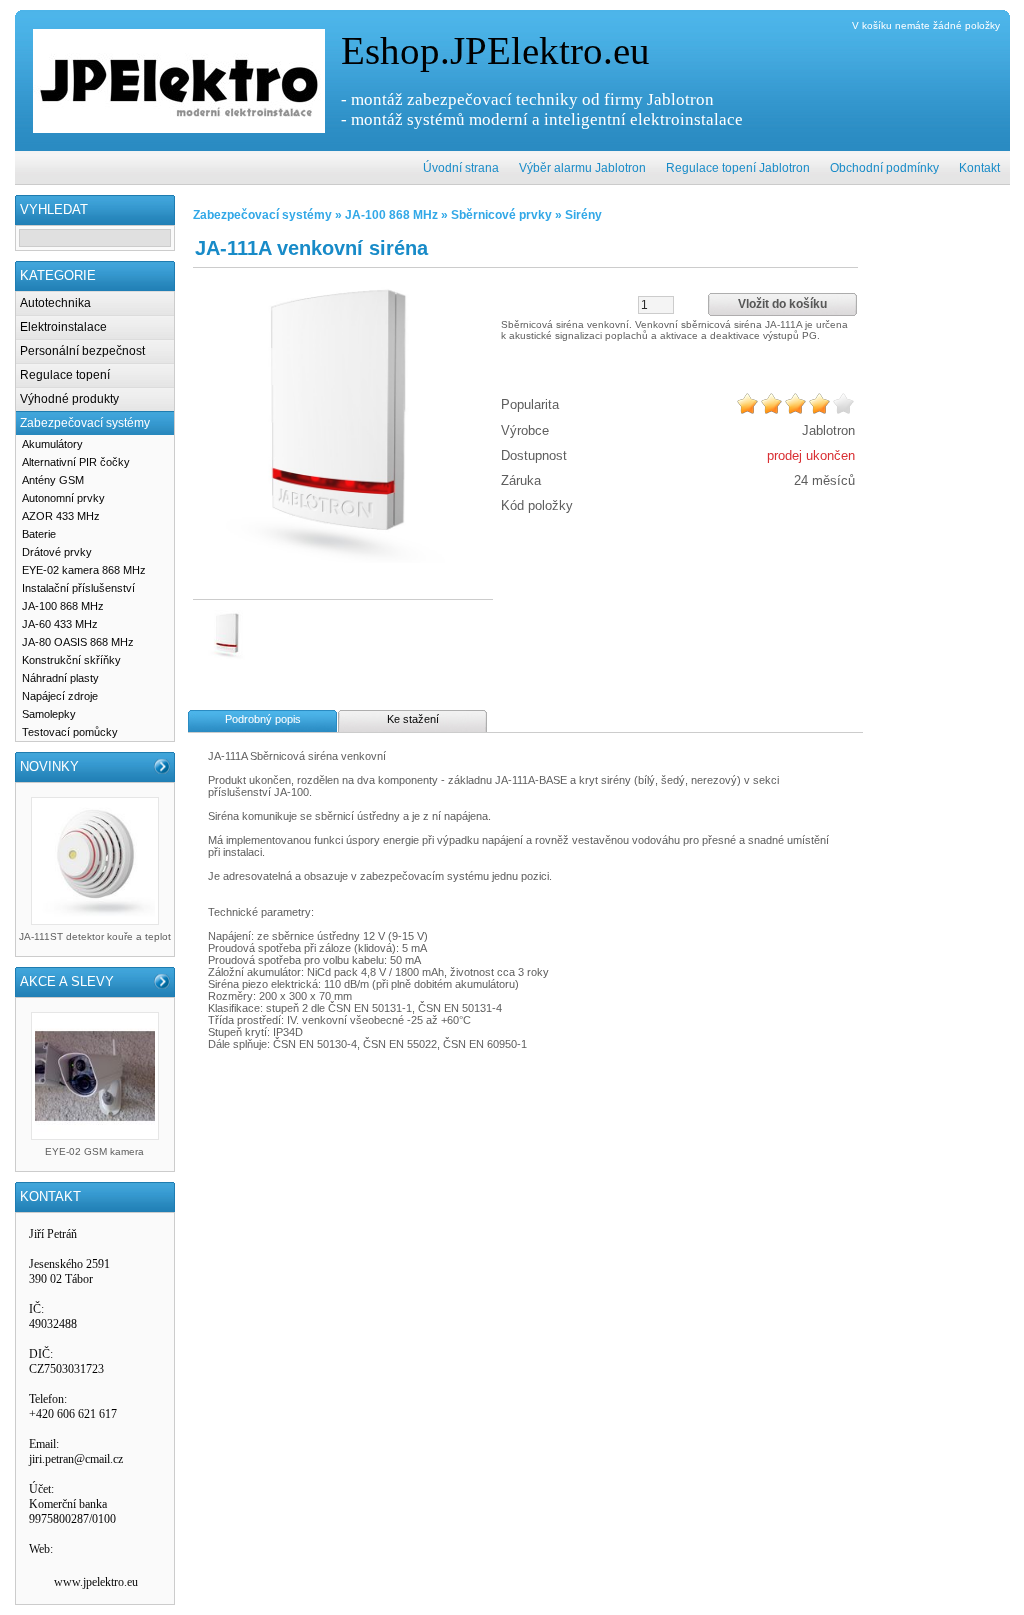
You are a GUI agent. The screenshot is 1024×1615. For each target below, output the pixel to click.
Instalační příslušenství (78, 588)
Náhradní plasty (60, 678)
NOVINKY (49, 766)
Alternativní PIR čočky (76, 462)
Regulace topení (65, 375)
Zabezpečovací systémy (85, 423)
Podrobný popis (263, 719)
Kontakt (979, 168)
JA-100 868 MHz (63, 606)
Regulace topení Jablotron (738, 168)
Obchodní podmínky (884, 168)
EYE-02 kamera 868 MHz (84, 570)
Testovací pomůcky (70, 732)
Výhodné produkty (69, 399)
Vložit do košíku (782, 304)
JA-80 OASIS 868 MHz (78, 642)
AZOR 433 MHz (61, 516)
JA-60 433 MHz (60, 624)
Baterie (39, 534)
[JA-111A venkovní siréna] (343, 421)
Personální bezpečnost (82, 351)
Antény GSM (53, 480)
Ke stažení (413, 719)
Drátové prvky (57, 552)
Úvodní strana (461, 168)
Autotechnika (55, 303)
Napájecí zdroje (60, 696)
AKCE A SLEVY (67, 981)
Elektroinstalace (63, 327)
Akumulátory (52, 444)
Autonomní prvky (63, 498)
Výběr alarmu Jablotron (582, 168)
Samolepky (49, 714)
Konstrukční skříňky (71, 660)
